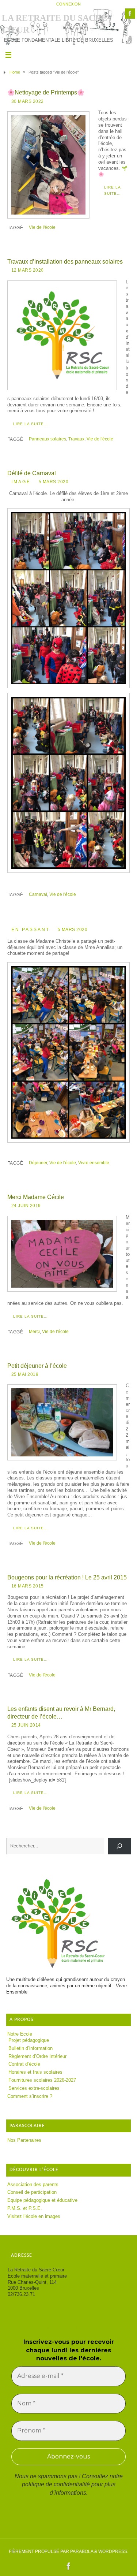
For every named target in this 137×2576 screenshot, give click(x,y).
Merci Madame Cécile (36, 1197)
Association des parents (33, 2185)
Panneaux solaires (47, 439)
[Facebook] (130, 14)
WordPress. (113, 2551)
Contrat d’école (24, 2064)
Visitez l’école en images (34, 2216)
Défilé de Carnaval (32, 473)
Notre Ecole (20, 2034)
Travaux (76, 439)
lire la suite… (113, 190)
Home (15, 72)
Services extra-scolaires (34, 2088)
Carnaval (38, 894)
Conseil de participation (32, 2192)
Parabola (82, 2551)
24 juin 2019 (26, 1206)
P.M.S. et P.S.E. (25, 2208)
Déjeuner (38, 1163)
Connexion (68, 4)
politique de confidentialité (56, 2484)
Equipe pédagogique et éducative (42, 2200)
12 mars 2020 (28, 270)
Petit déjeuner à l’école (37, 1366)
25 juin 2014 (26, 1725)
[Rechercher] (119, 1846)
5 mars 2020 (54, 482)
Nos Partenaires (24, 2140)
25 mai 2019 (25, 1374)
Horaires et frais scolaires (35, 2072)
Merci (34, 1332)
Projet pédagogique (29, 2040)
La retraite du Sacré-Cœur (56, 24)
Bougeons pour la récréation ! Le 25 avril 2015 (67, 1577)
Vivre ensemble (94, 1163)
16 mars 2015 (28, 1586)
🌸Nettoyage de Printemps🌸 (46, 92)
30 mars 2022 (28, 101)
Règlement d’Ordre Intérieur (37, 2056)
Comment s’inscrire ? (30, 2096)
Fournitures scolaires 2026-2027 (42, 2080)
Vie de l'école (42, 227)
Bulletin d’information (31, 2048)
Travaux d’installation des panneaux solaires (65, 261)
